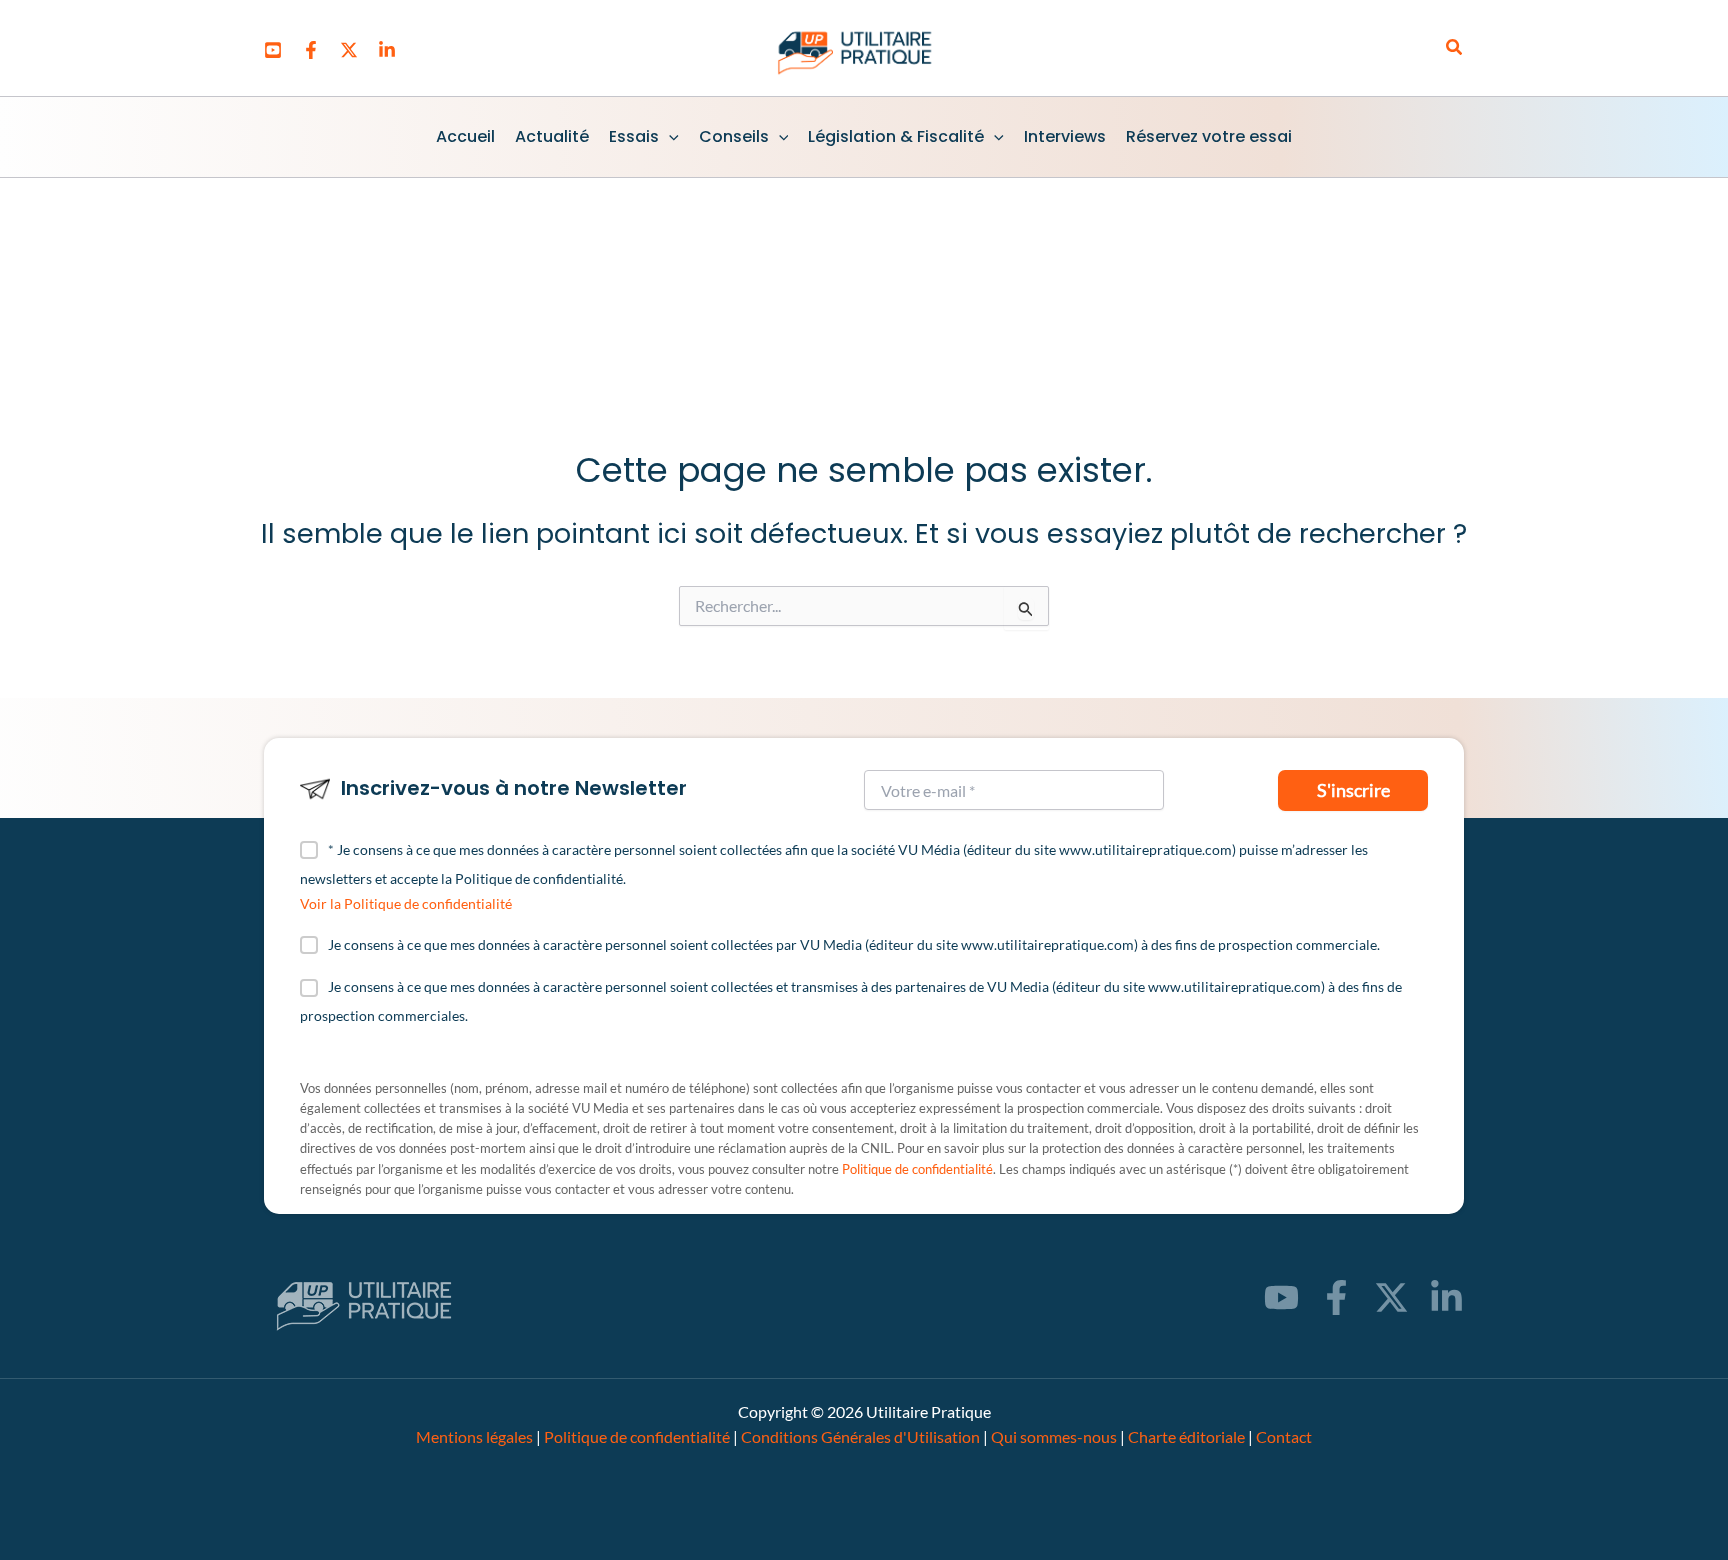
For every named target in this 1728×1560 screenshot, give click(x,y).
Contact (1284, 1436)
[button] (1455, 47)
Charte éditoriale (1186, 1436)
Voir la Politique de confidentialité (406, 903)
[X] (1391, 1297)
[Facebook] (311, 50)
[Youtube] (273, 50)
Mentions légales (474, 1436)
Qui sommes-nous (1054, 1436)
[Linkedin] (387, 50)
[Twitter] (349, 50)
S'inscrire (1353, 790)
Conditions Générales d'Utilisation (860, 1436)
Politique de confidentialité (917, 1169)
